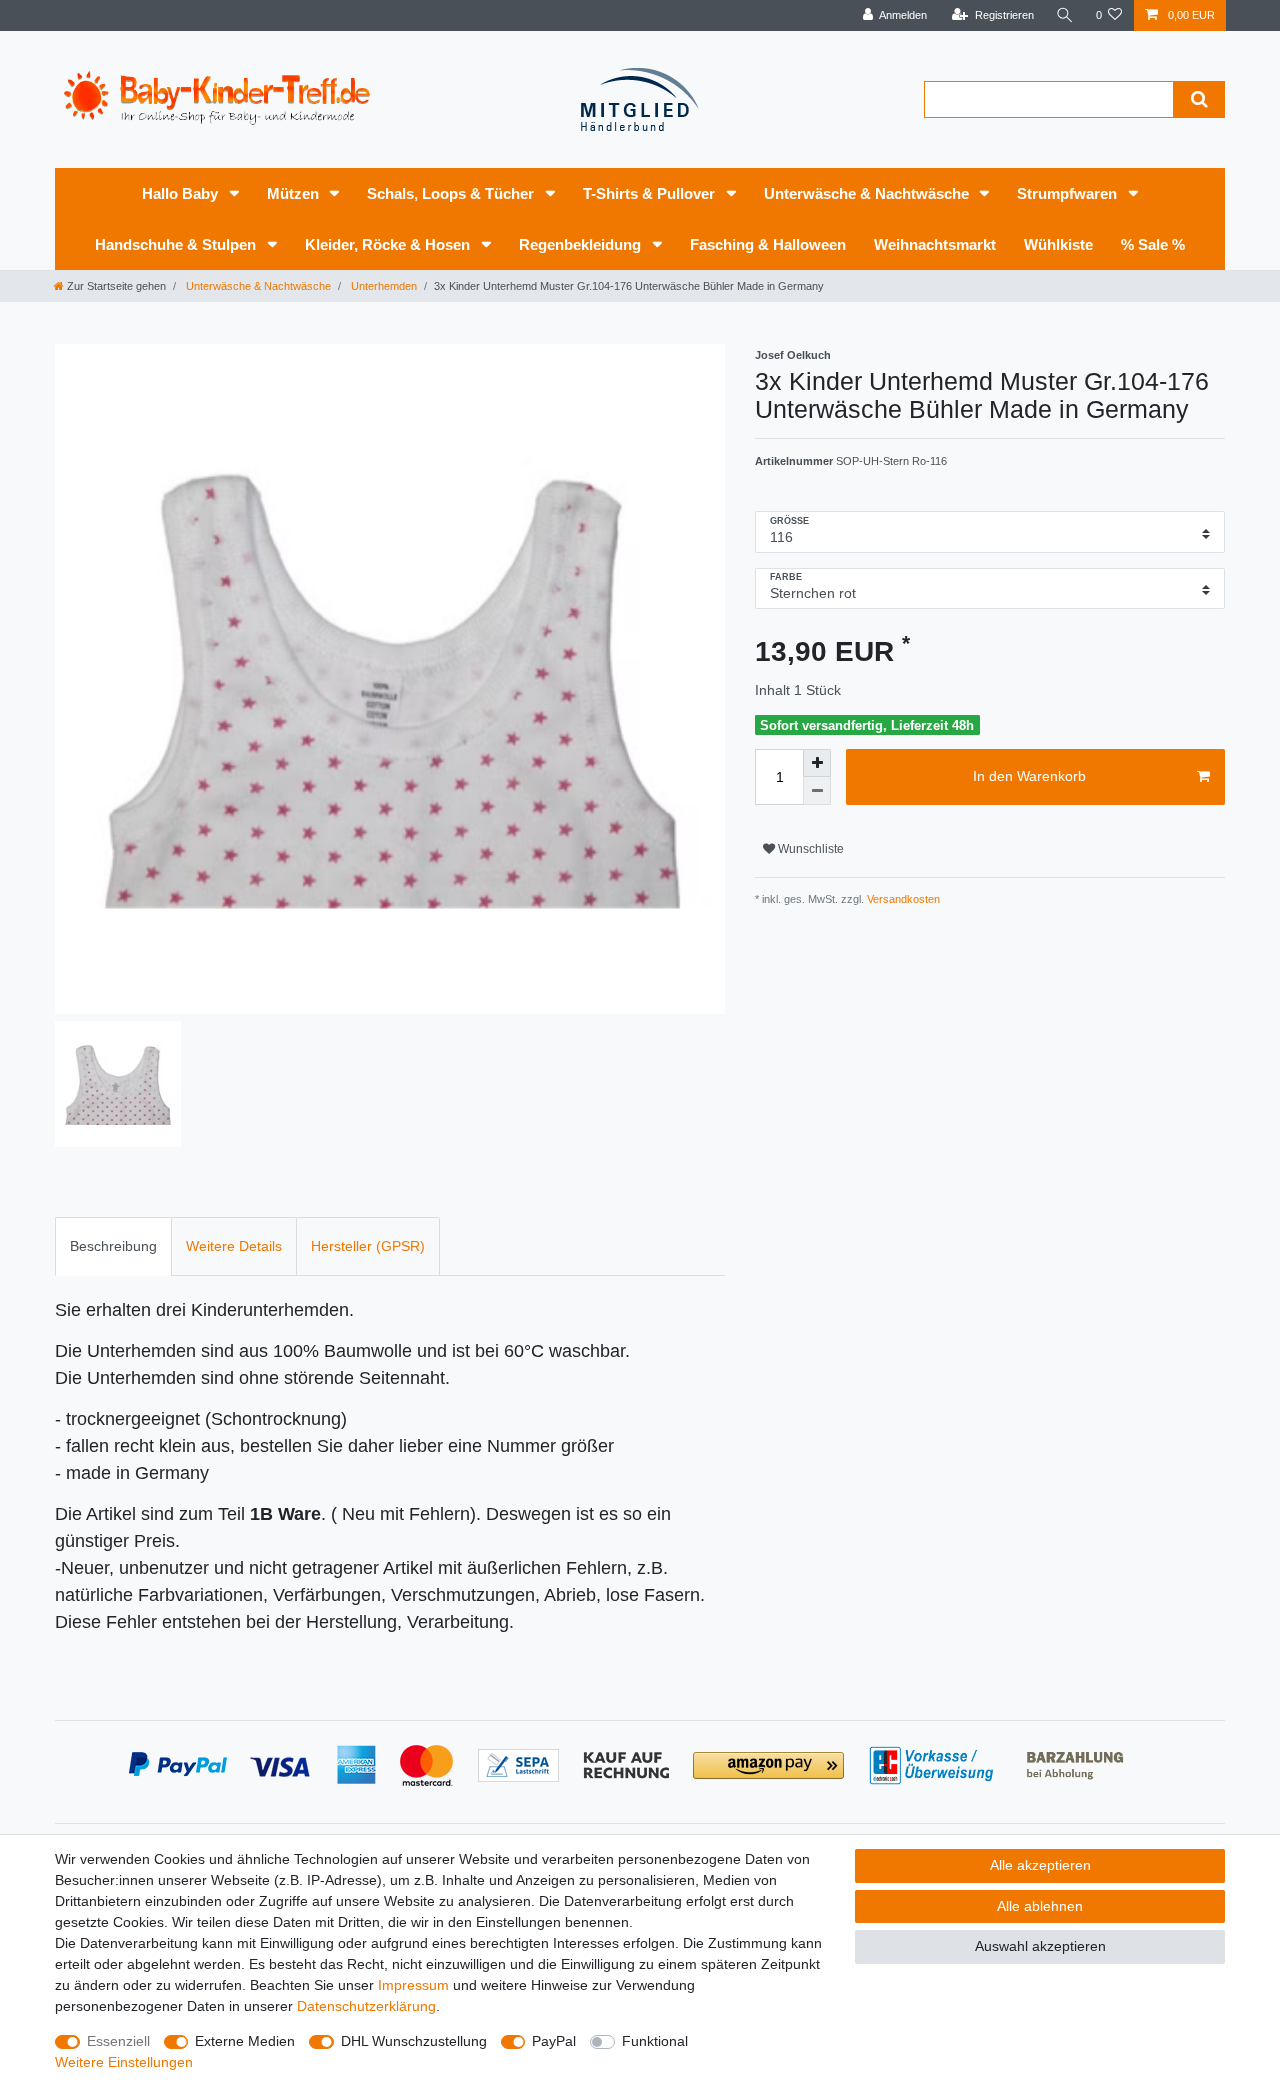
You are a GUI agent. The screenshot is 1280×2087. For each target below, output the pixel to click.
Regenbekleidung (582, 244)
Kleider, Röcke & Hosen (389, 244)
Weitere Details (234, 1246)
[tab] (113, 1246)
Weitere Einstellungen (124, 2062)
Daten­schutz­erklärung (366, 2006)
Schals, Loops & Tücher (452, 193)
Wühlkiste (1058, 244)
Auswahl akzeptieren (1040, 1946)
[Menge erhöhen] (817, 763)
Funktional (655, 2041)
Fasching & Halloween (768, 244)
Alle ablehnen (1040, 1906)
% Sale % (1153, 244)
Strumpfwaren (1069, 193)
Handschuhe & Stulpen (177, 244)
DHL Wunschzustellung (414, 2041)
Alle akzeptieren (1040, 1865)
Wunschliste (809, 849)
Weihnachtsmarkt (935, 244)
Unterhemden (382, 286)
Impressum (413, 1985)
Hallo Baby (182, 193)
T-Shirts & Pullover (651, 193)
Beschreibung (113, 1246)
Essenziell (118, 2041)
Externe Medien (245, 2041)
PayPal (554, 2041)
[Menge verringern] (817, 791)
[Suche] (1065, 15)
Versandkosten (902, 899)
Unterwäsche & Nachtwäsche (868, 193)
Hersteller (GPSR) (368, 1246)
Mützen (295, 193)
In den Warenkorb (1029, 776)
